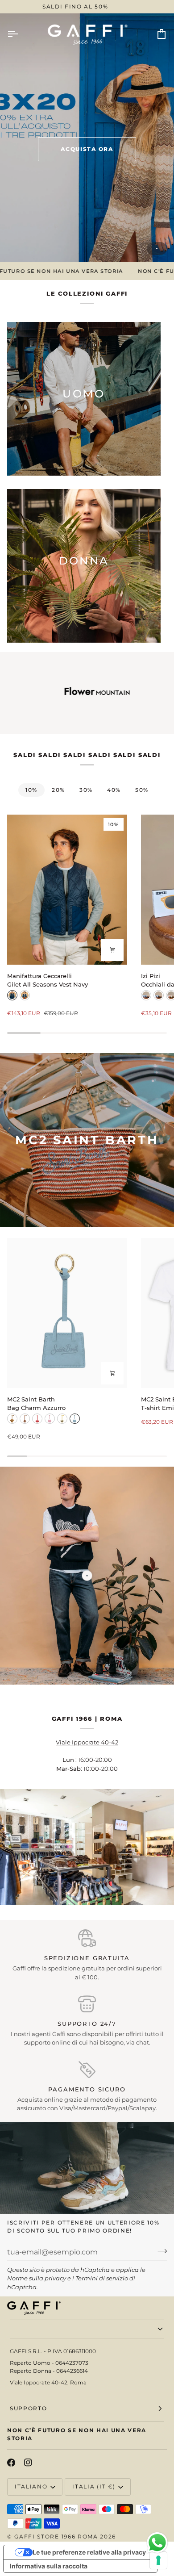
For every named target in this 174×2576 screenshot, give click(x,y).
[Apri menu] (21, 34)
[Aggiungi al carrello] (112, 1373)
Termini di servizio (102, 2278)
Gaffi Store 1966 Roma (56, 2536)
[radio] (12, 995)
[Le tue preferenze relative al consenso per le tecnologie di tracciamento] (158, 2560)
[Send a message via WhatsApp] (157, 2543)
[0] (87, 1575)
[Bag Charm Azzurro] (67, 1313)
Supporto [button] (28, 2408)
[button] (87, 2329)
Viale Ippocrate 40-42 (87, 1742)
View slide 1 (157, 249)
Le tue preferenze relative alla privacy (89, 2552)
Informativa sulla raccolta (49, 2566)
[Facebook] (11, 2463)
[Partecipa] (159, 2251)
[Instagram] (28, 2463)
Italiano (31, 2486)
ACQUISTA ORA (87, 149)
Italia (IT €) (94, 2486)
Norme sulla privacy (37, 2278)
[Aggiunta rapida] (112, 950)
